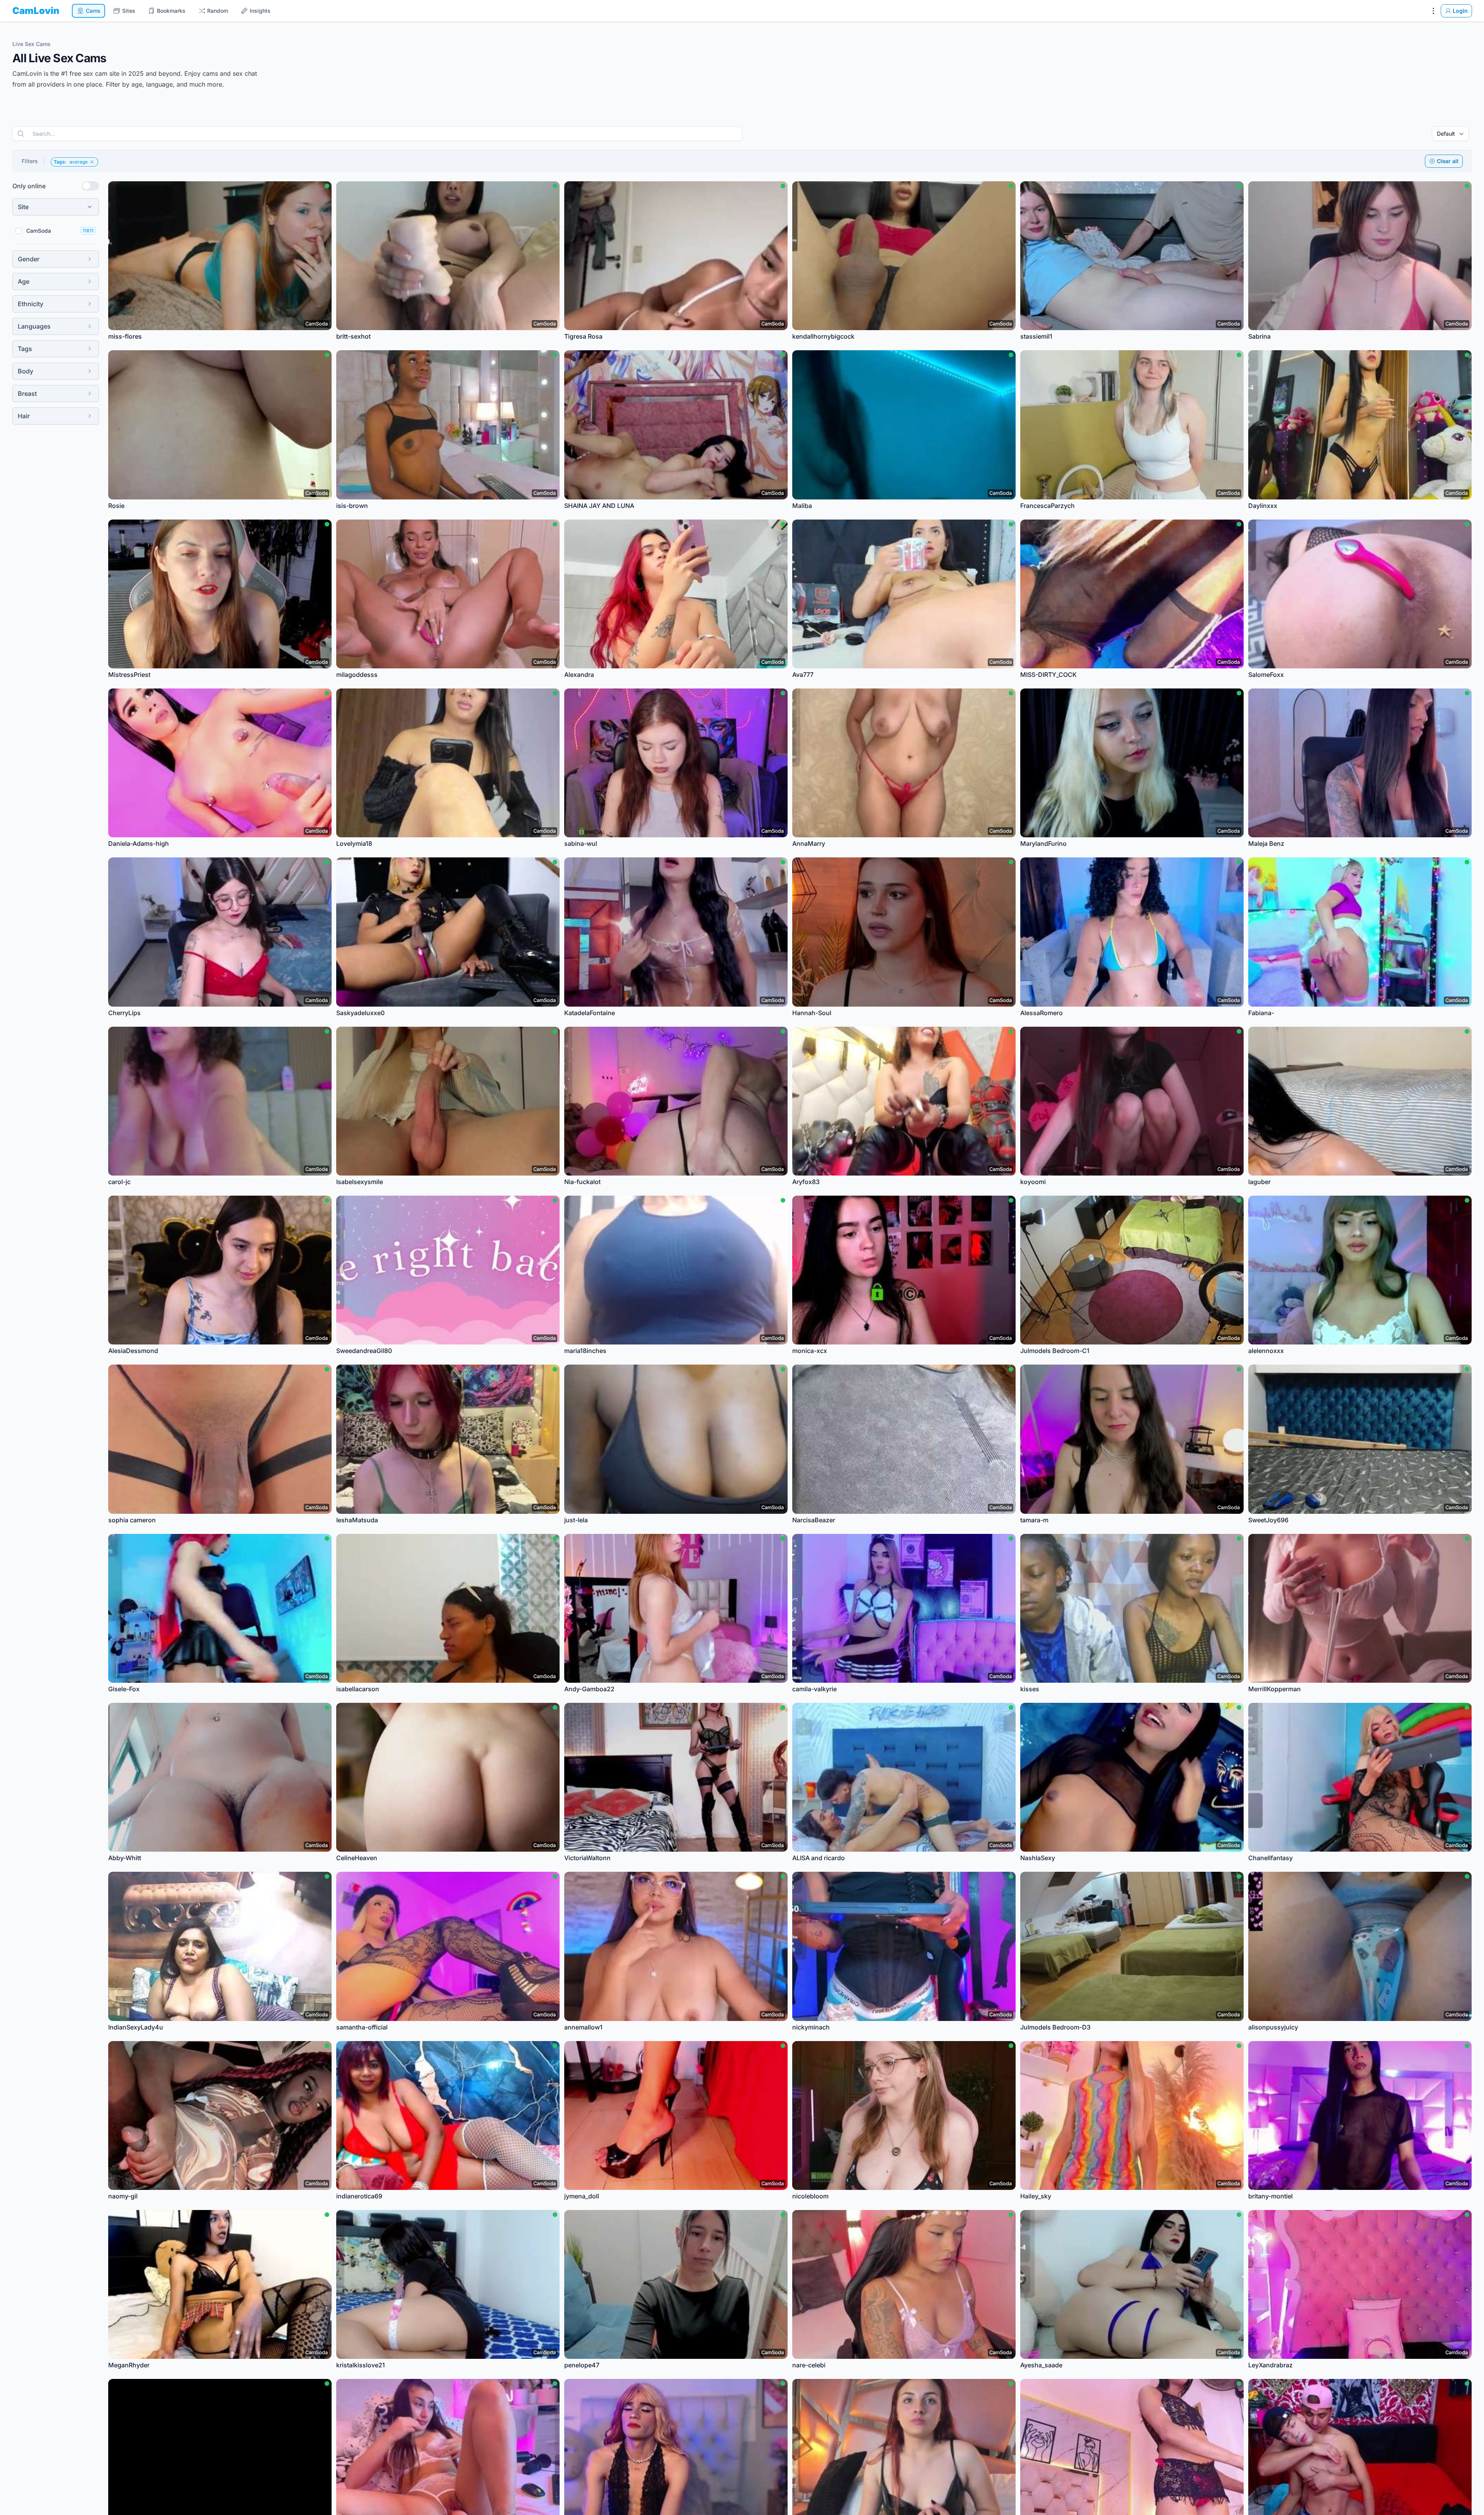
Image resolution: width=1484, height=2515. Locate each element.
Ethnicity (31, 304)
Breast (27, 394)
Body (26, 371)
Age (24, 281)
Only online (29, 186)
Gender (29, 259)
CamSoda (39, 231)
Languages (34, 326)
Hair (24, 416)
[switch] (90, 186)
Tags (25, 349)
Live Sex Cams (31, 44)
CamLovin (36, 11)
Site (23, 207)
